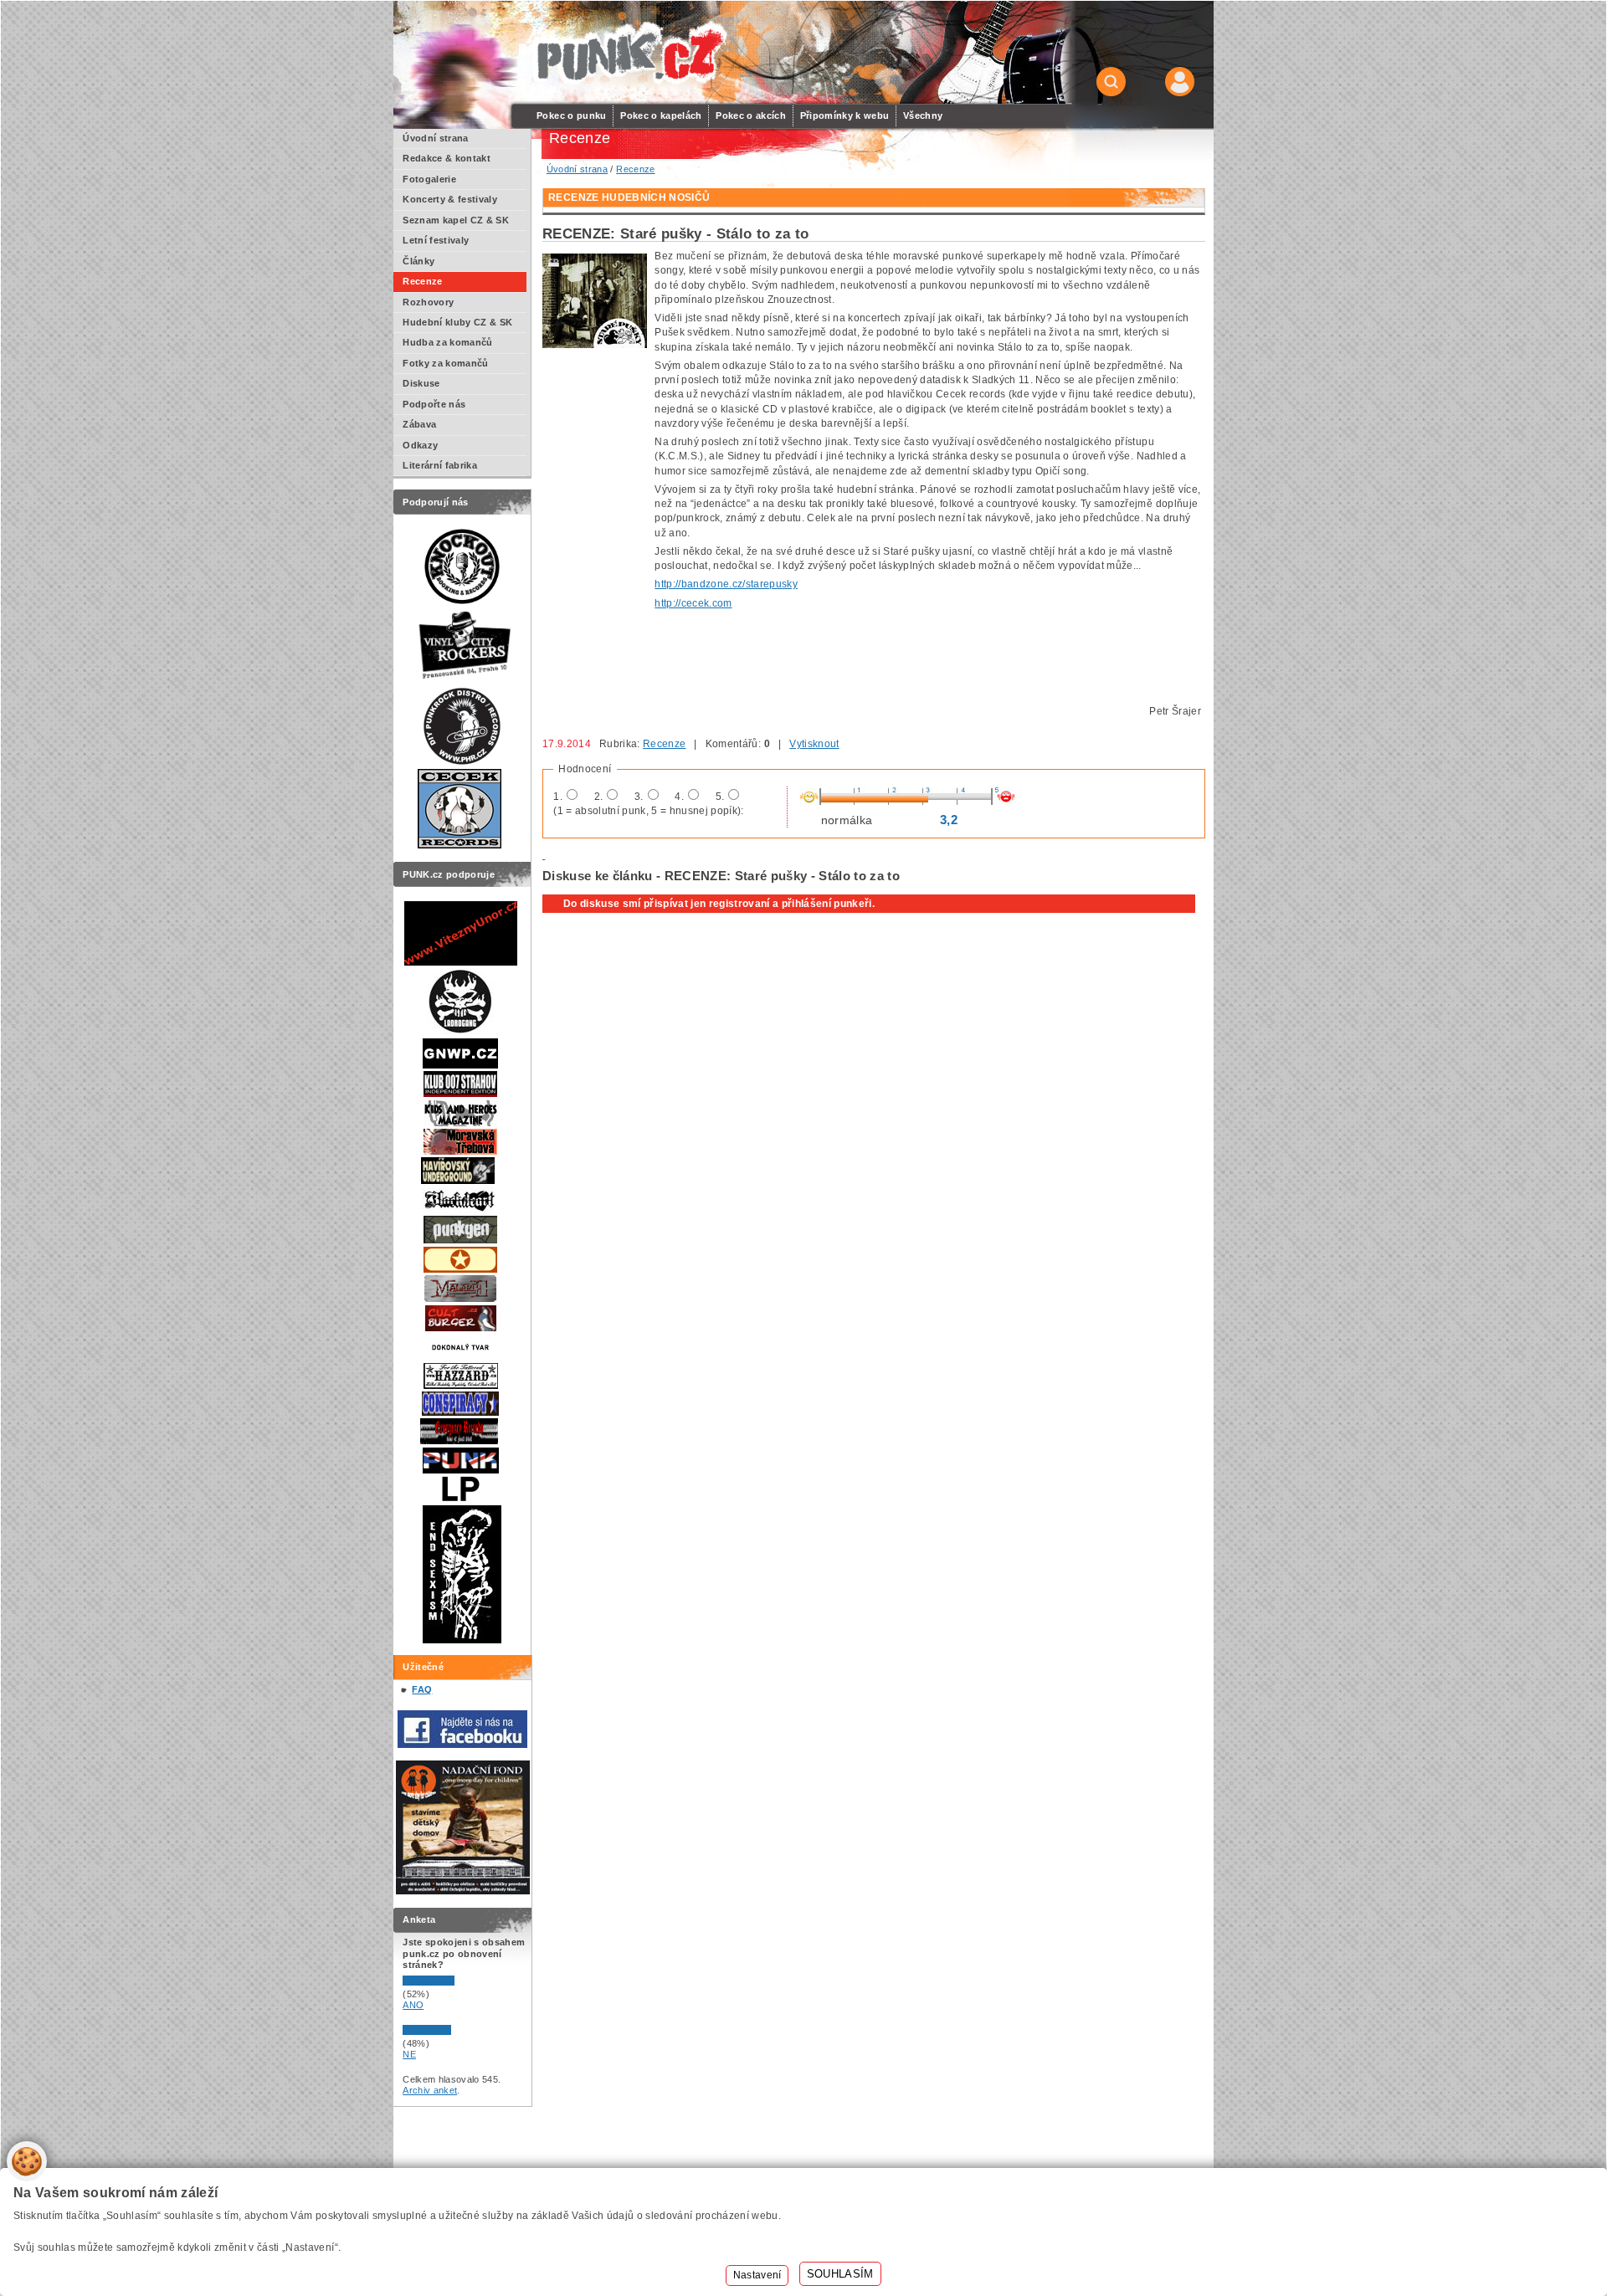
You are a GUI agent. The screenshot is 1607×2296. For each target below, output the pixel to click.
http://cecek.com (693, 603)
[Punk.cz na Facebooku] (462, 1745)
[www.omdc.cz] (463, 1891)
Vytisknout (814, 744)
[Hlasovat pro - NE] (453, 2032)
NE (409, 2054)
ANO (413, 2005)
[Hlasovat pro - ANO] (453, 1982)
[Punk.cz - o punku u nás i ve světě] (629, 53)
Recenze (664, 744)
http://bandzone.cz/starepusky (726, 584)
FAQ (422, 1689)
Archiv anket (430, 2090)
